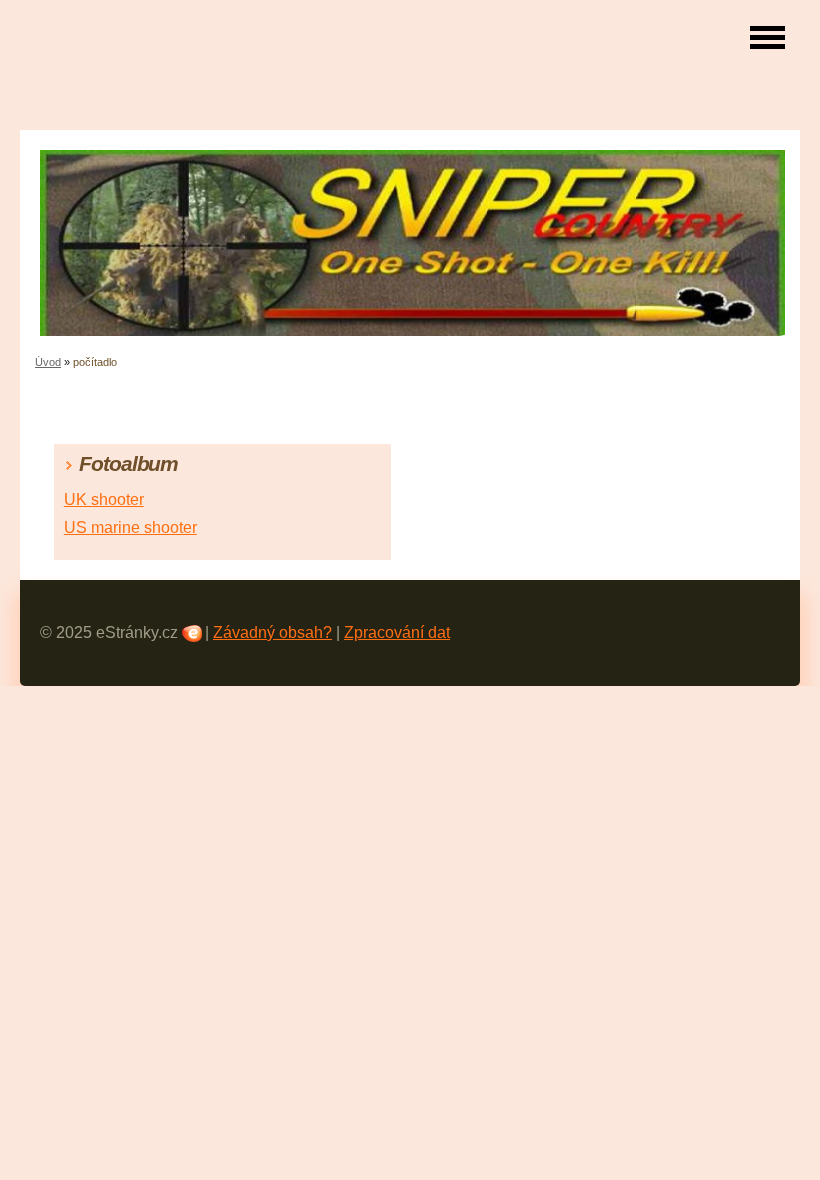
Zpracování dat (397, 632)
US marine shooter (130, 527)
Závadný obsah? (272, 632)
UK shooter (104, 499)
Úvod (48, 362)
